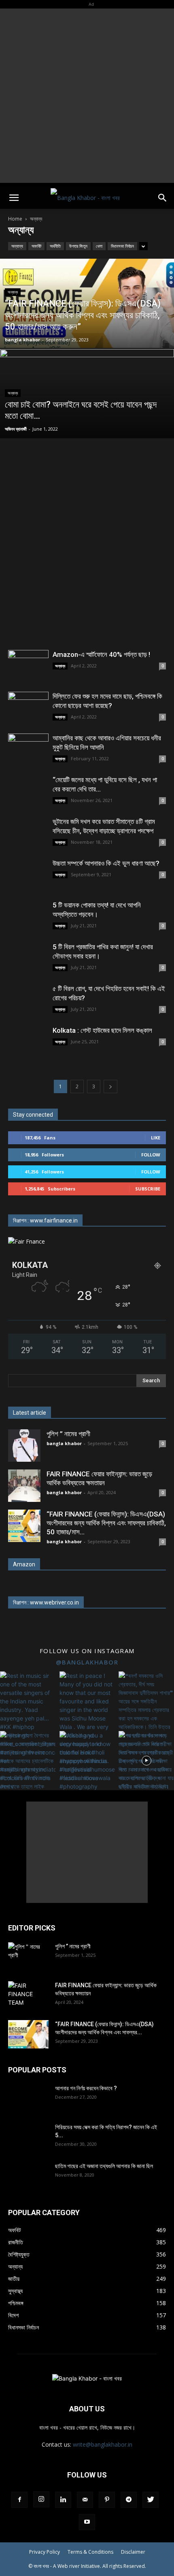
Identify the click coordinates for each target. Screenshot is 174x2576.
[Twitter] (151, 2500)
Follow (151, 1155)
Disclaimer (133, 2552)
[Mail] (85, 2500)
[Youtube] (87, 2522)
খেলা (99, 246)
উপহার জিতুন (78, 246)
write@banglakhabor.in (103, 2444)
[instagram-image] (28, 1699)
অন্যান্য (17, 246)
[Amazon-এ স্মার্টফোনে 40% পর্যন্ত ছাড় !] (28, 665)
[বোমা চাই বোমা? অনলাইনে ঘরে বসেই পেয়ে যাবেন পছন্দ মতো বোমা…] (87, 425)
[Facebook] (19, 2500)
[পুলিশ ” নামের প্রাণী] (24, 1446)
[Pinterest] (107, 2500)
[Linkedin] (63, 2500)
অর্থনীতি (55, 246)
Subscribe (148, 1189)
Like (156, 1138)
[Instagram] (41, 2499)
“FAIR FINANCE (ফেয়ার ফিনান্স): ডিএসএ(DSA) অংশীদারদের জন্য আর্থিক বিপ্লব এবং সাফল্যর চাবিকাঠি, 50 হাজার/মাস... (106, 1523)
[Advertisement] (87, 96)
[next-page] (110, 1086)
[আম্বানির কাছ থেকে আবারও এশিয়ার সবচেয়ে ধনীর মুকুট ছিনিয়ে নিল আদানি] (28, 748)
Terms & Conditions (90, 2552)
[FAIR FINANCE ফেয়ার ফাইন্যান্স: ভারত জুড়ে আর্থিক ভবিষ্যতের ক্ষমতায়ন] (24, 1486)
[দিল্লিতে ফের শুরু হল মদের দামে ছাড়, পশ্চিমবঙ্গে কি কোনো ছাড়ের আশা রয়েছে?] (28, 707)
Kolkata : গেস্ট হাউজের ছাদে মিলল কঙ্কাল (102, 1030)
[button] (14, 198)
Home (15, 219)
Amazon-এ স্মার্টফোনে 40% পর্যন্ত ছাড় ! (101, 654)
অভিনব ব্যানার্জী (16, 429)
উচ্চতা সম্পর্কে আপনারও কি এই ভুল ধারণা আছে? (106, 863)
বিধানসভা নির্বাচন (122, 246)
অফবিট (36, 246)
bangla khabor (22, 340)
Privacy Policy (45, 2552)
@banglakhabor (87, 1662)
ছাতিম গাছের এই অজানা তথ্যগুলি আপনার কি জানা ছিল (104, 2166)
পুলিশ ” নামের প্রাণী (68, 1434)
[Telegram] (129, 2500)
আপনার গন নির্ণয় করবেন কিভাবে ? (86, 2088)
